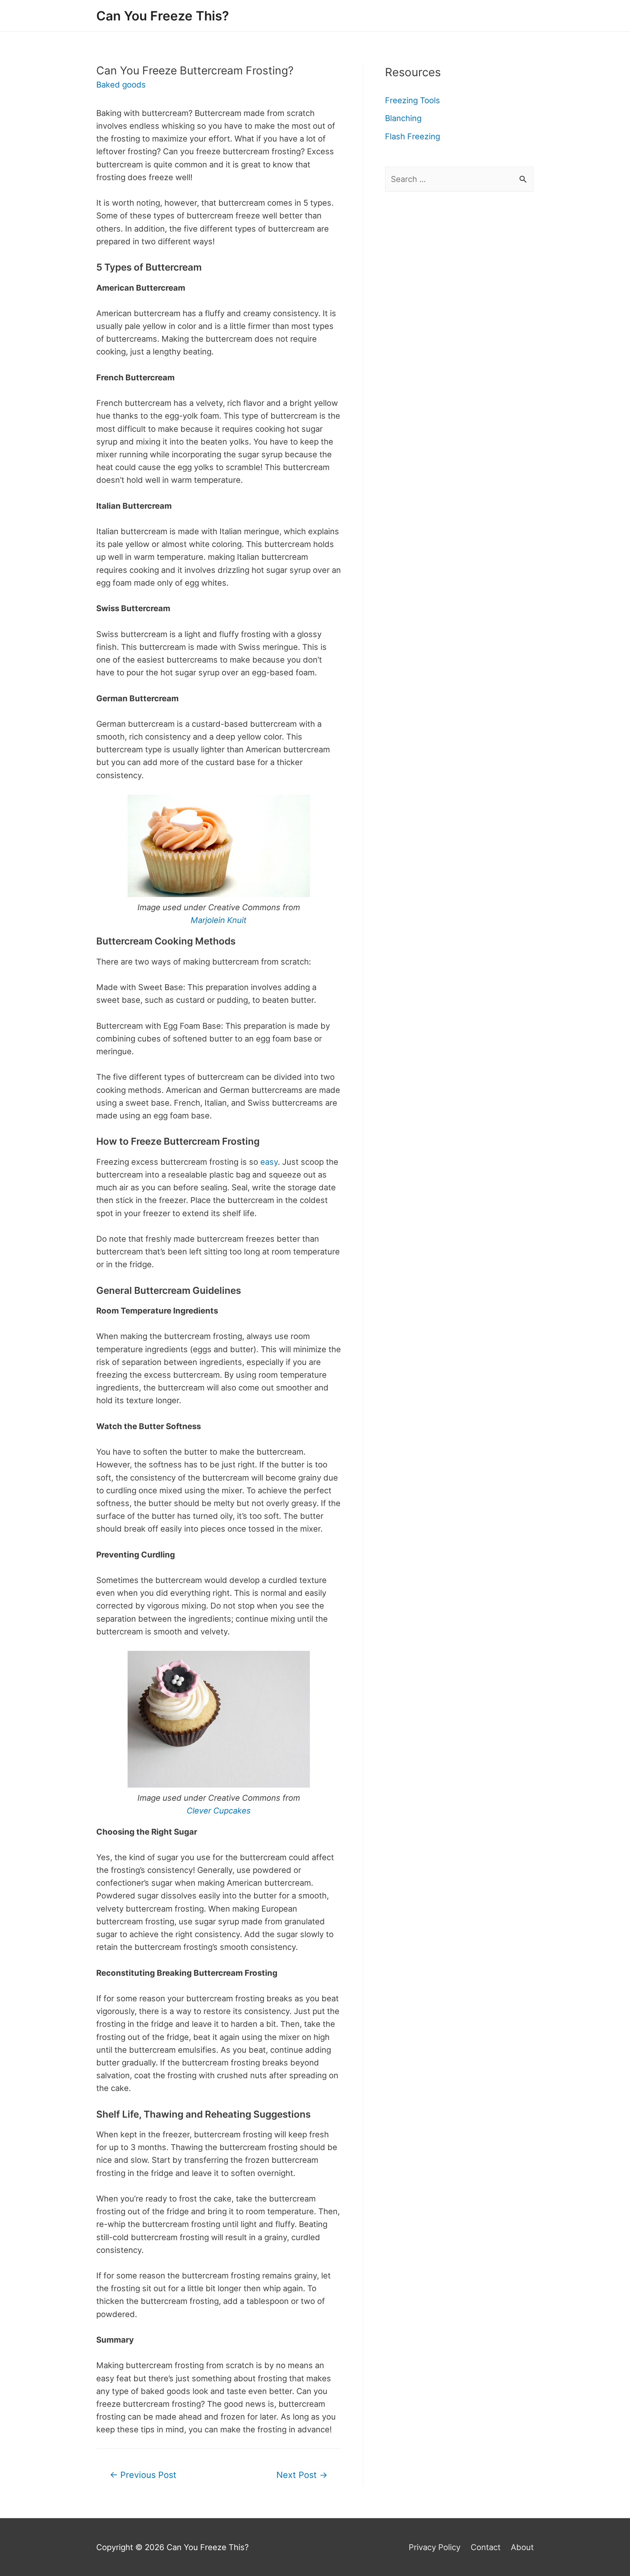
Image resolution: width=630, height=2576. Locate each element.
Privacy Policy (435, 2547)
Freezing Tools (413, 100)
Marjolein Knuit (219, 920)
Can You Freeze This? (163, 16)
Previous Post (143, 2475)
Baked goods (121, 85)
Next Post (302, 2475)
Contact (486, 2547)
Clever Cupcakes (219, 1811)
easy (269, 1162)
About (522, 2547)
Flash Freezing (413, 136)
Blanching (403, 118)
